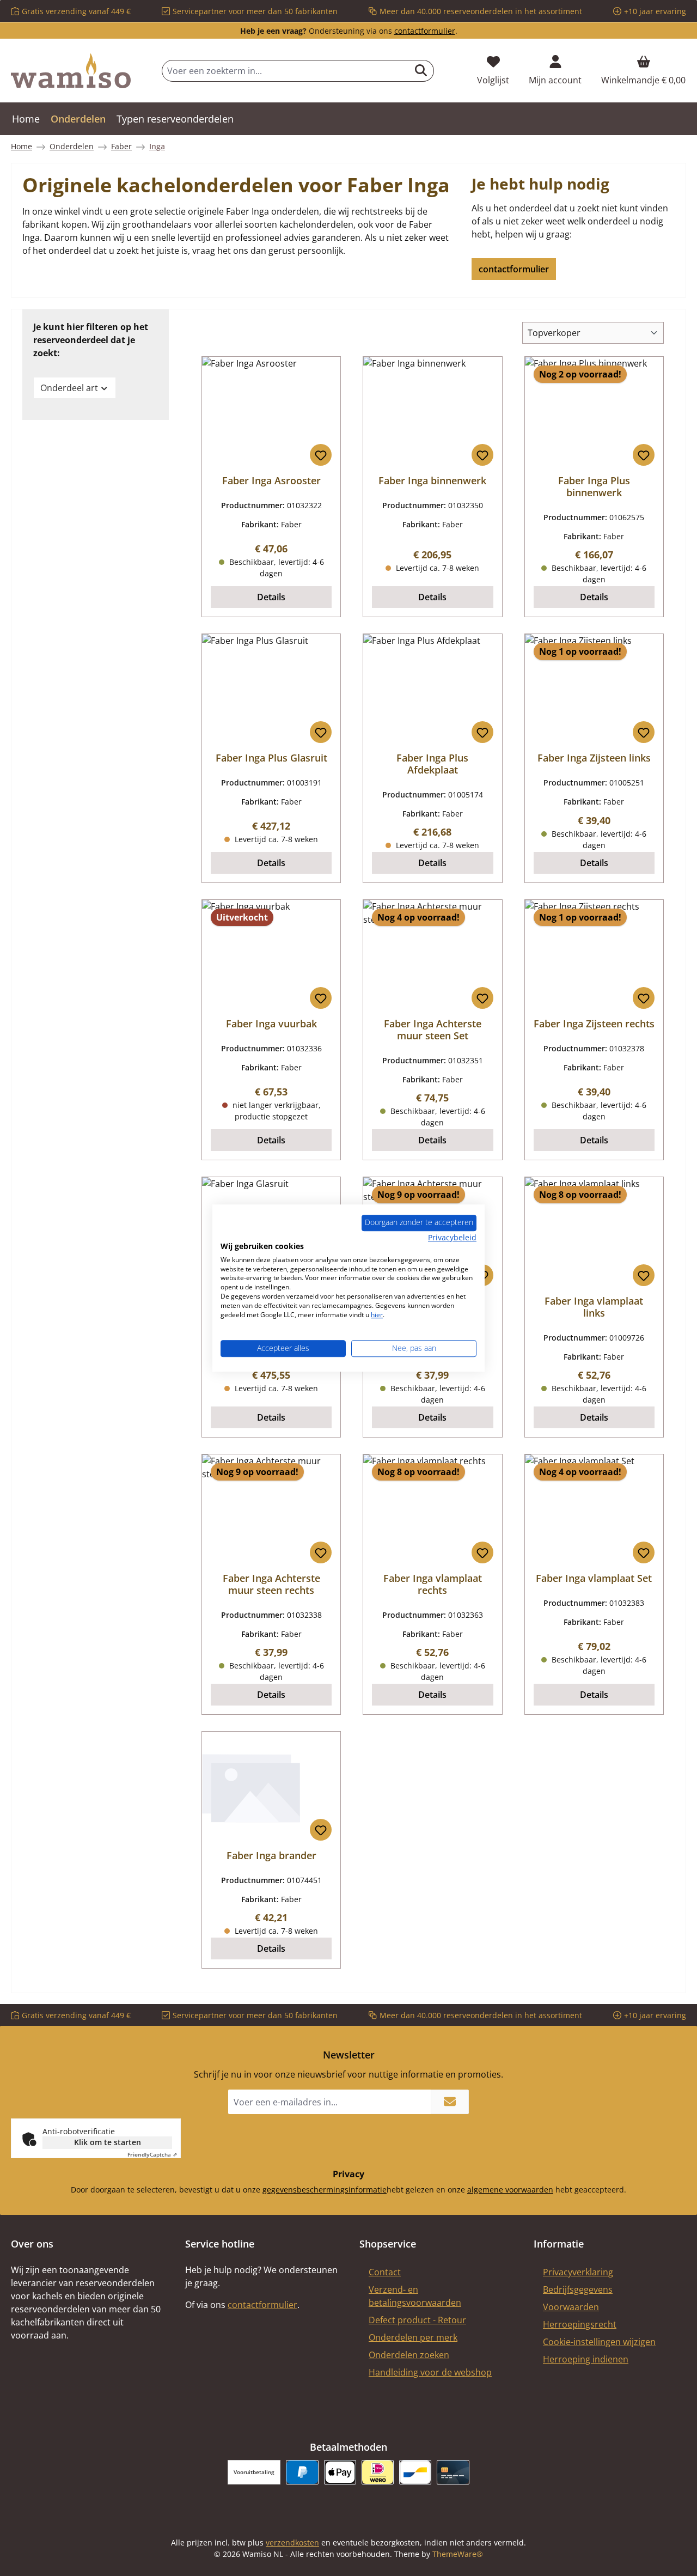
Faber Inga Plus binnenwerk (594, 486)
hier (377, 1315)
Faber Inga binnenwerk (432, 480)
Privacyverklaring (578, 2272)
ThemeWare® (458, 2554)
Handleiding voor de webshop (430, 2372)
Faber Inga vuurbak (271, 1024)
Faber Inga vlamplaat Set (594, 1578)
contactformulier (425, 31)
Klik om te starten (108, 2142)
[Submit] (450, 2102)
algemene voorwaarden (510, 2190)
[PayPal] (302, 2472)
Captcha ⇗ (152, 2154)
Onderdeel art (69, 388)
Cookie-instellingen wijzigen (599, 2342)
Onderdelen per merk (413, 2337)
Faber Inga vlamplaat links (594, 1307)
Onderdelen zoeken (409, 2355)
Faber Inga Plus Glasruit (271, 758)
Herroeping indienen (586, 2359)
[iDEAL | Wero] (378, 2472)
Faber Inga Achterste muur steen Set (433, 1030)
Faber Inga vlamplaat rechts (433, 1584)
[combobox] (285, 71)
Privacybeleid (452, 1237)
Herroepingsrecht (580, 2324)
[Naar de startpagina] (71, 71)
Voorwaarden (571, 2307)
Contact (385, 2272)
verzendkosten (292, 2542)
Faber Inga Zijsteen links (594, 758)
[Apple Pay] (340, 2472)
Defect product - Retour (417, 2320)
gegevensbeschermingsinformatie (325, 2190)
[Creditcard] (453, 2472)
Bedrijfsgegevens (578, 2289)
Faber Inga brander (271, 1855)
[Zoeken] (421, 71)
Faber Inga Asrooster (271, 480)
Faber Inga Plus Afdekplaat (432, 764)
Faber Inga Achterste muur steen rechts (271, 1584)
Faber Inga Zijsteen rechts (594, 1024)
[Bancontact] (415, 2472)
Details (271, 597)
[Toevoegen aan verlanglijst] (321, 455)
